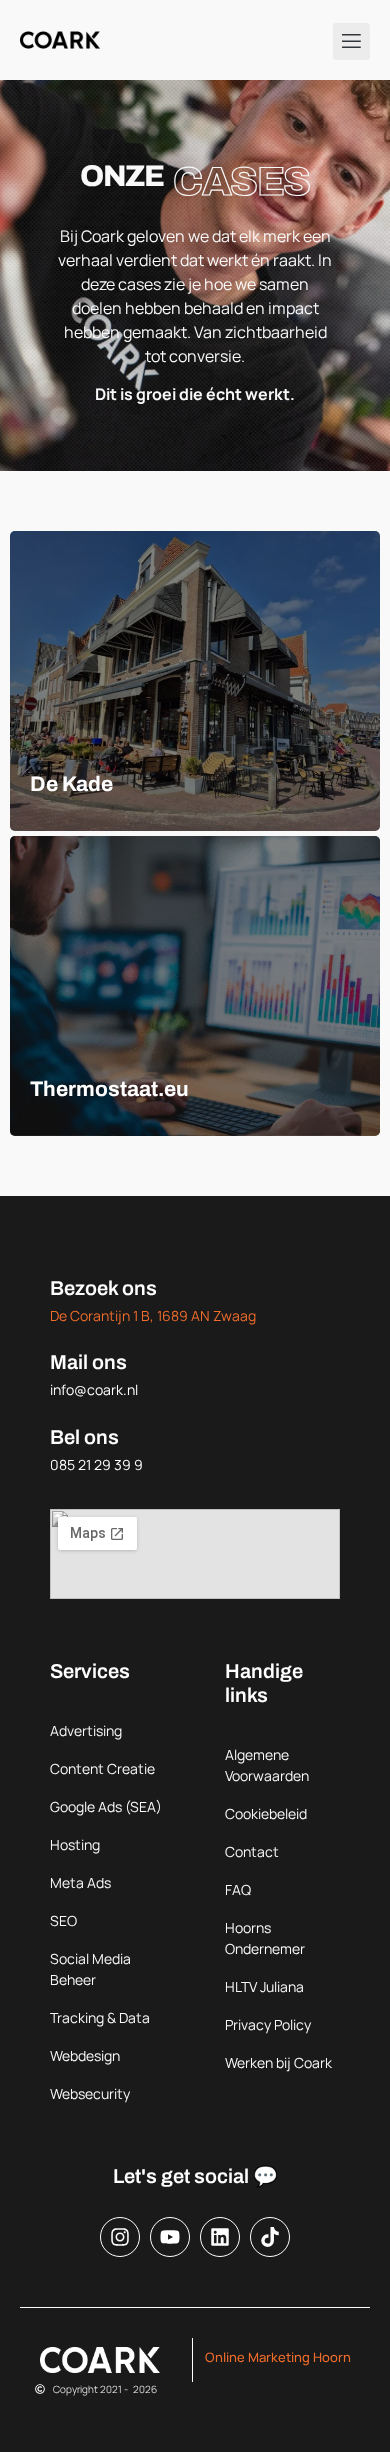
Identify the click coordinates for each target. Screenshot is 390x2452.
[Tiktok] (270, 2237)
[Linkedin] (220, 2237)
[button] (352, 42)
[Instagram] (120, 2237)
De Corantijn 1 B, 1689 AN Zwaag (153, 1315)
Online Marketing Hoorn (278, 2357)
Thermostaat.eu (109, 1089)
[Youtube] (170, 2237)
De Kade (71, 784)
